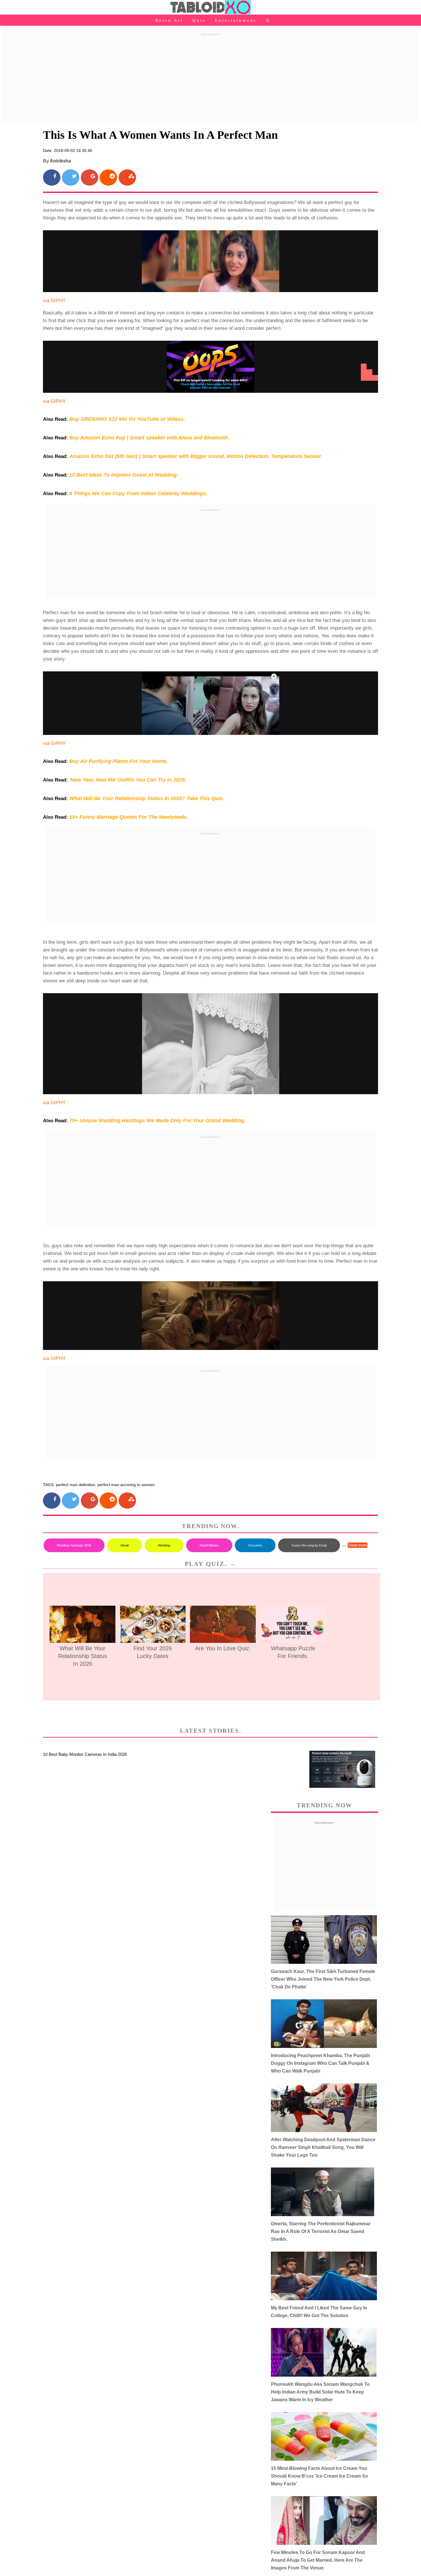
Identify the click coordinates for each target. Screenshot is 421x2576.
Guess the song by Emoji (309, 1545)
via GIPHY (54, 301)
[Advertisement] (210, 78)
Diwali (125, 1545)
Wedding (164, 1545)
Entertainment (236, 20)
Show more (358, 1545)
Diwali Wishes (209, 1545)
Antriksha (60, 161)
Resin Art (169, 20)
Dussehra (255, 1545)
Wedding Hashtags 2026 (74, 1545)
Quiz (199, 20)
